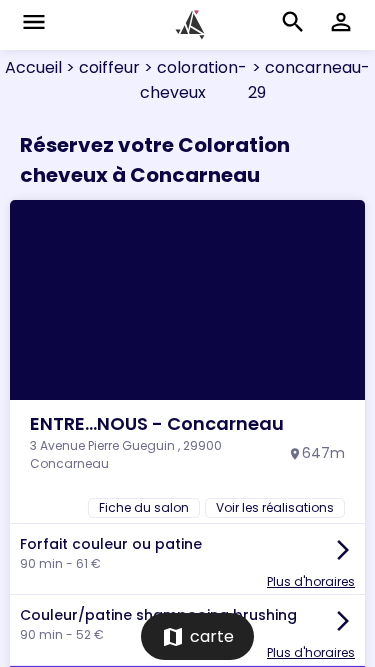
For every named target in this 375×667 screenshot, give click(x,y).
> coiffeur (101, 67)
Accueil (33, 67)
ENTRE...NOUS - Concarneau (157, 423)
